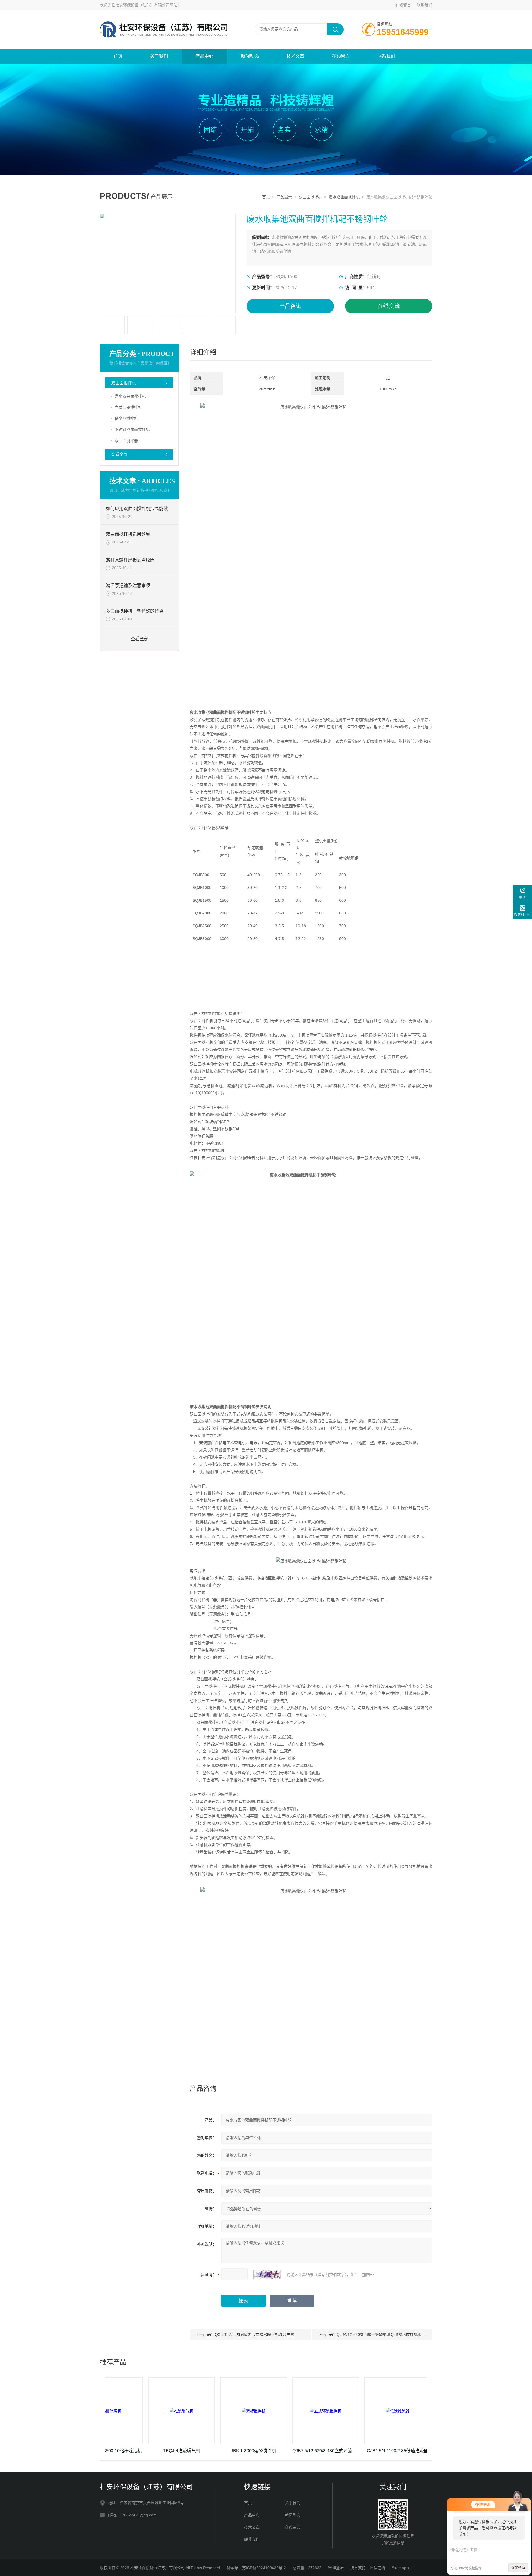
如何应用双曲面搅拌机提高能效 (137, 509)
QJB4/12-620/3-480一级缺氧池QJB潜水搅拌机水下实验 (385, 2334)
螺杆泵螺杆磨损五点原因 (130, 560)
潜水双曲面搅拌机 (344, 197)
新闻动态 (250, 56)
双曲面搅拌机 (310, 197)
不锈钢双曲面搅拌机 (132, 430)
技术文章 (295, 56)
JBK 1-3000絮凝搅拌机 (188, 2451)
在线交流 (389, 306)
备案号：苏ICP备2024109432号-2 (256, 2568)
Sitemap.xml (403, 2568)
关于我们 (159, 56)
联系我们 (424, 5)
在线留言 (403, 5)
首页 (118, 56)
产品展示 (284, 197)
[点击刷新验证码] (267, 2275)
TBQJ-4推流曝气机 (116, 2451)
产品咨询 (290, 306)
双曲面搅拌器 (126, 441)
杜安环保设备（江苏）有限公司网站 (146, 5)
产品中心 (204, 56)
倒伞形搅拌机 (126, 418)
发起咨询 (518, 2568)
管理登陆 (336, 2568)
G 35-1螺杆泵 (404, 2451)
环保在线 (377, 2568)
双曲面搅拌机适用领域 (128, 534)
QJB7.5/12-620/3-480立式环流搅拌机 (260, 2451)
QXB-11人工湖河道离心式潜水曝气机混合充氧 (255, 2334)
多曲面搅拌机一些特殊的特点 (135, 611)
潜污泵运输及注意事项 (128, 585)
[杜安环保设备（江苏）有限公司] (166, 16)
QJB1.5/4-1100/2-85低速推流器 (332, 2451)
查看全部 (119, 454)
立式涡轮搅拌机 (128, 407)
